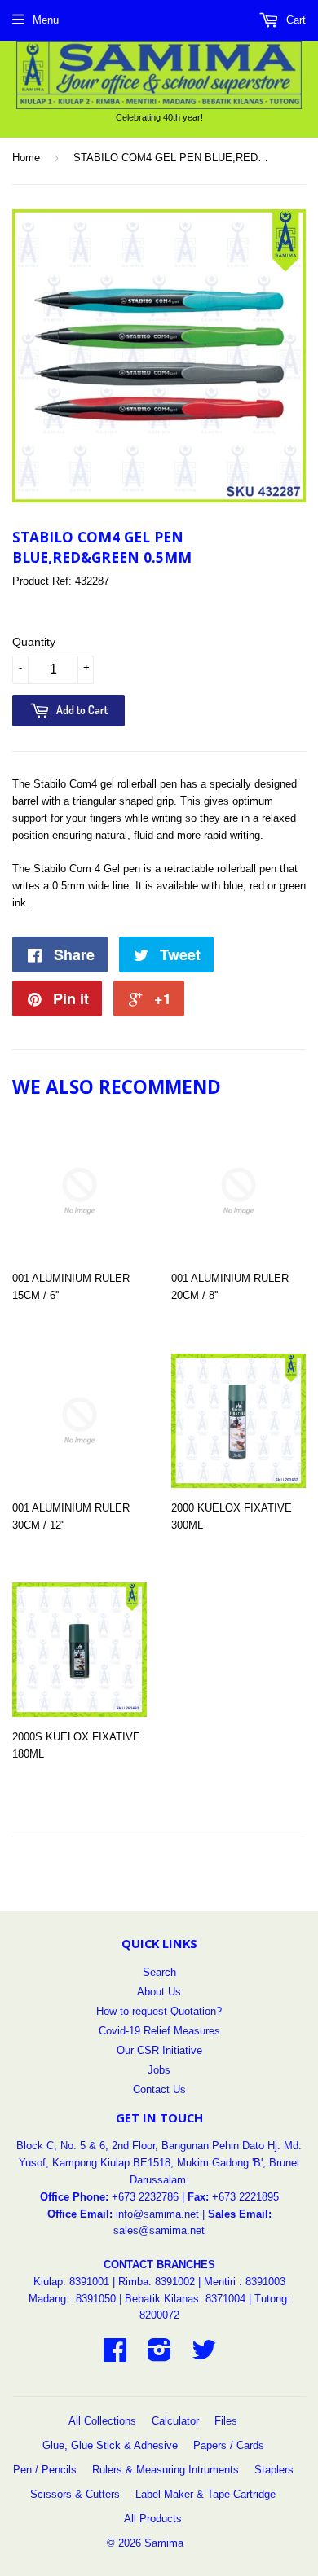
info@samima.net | (162, 2214)
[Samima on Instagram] (159, 2356)
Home (26, 158)
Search (159, 1972)
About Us (159, 1992)
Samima (164, 2543)
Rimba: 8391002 (157, 2282)
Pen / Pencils (45, 2470)
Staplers (274, 2470)
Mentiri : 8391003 (245, 2282)
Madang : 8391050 (72, 2299)
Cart (294, 20)
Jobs (159, 2070)
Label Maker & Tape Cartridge (205, 2494)
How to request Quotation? (159, 2011)
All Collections (102, 2421)
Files (226, 2421)
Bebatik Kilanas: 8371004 (187, 2299)
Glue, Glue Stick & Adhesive (110, 2445)
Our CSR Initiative (159, 2050)
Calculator (175, 2421)
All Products (153, 2519)
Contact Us (159, 2089)
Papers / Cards (229, 2445)
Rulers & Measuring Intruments (166, 2470)
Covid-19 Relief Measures (159, 2031)
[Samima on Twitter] (204, 2356)
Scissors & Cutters (75, 2494)
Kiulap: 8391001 (73, 2282)
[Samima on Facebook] (115, 2356)
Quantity (34, 642)
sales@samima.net (159, 2230)
